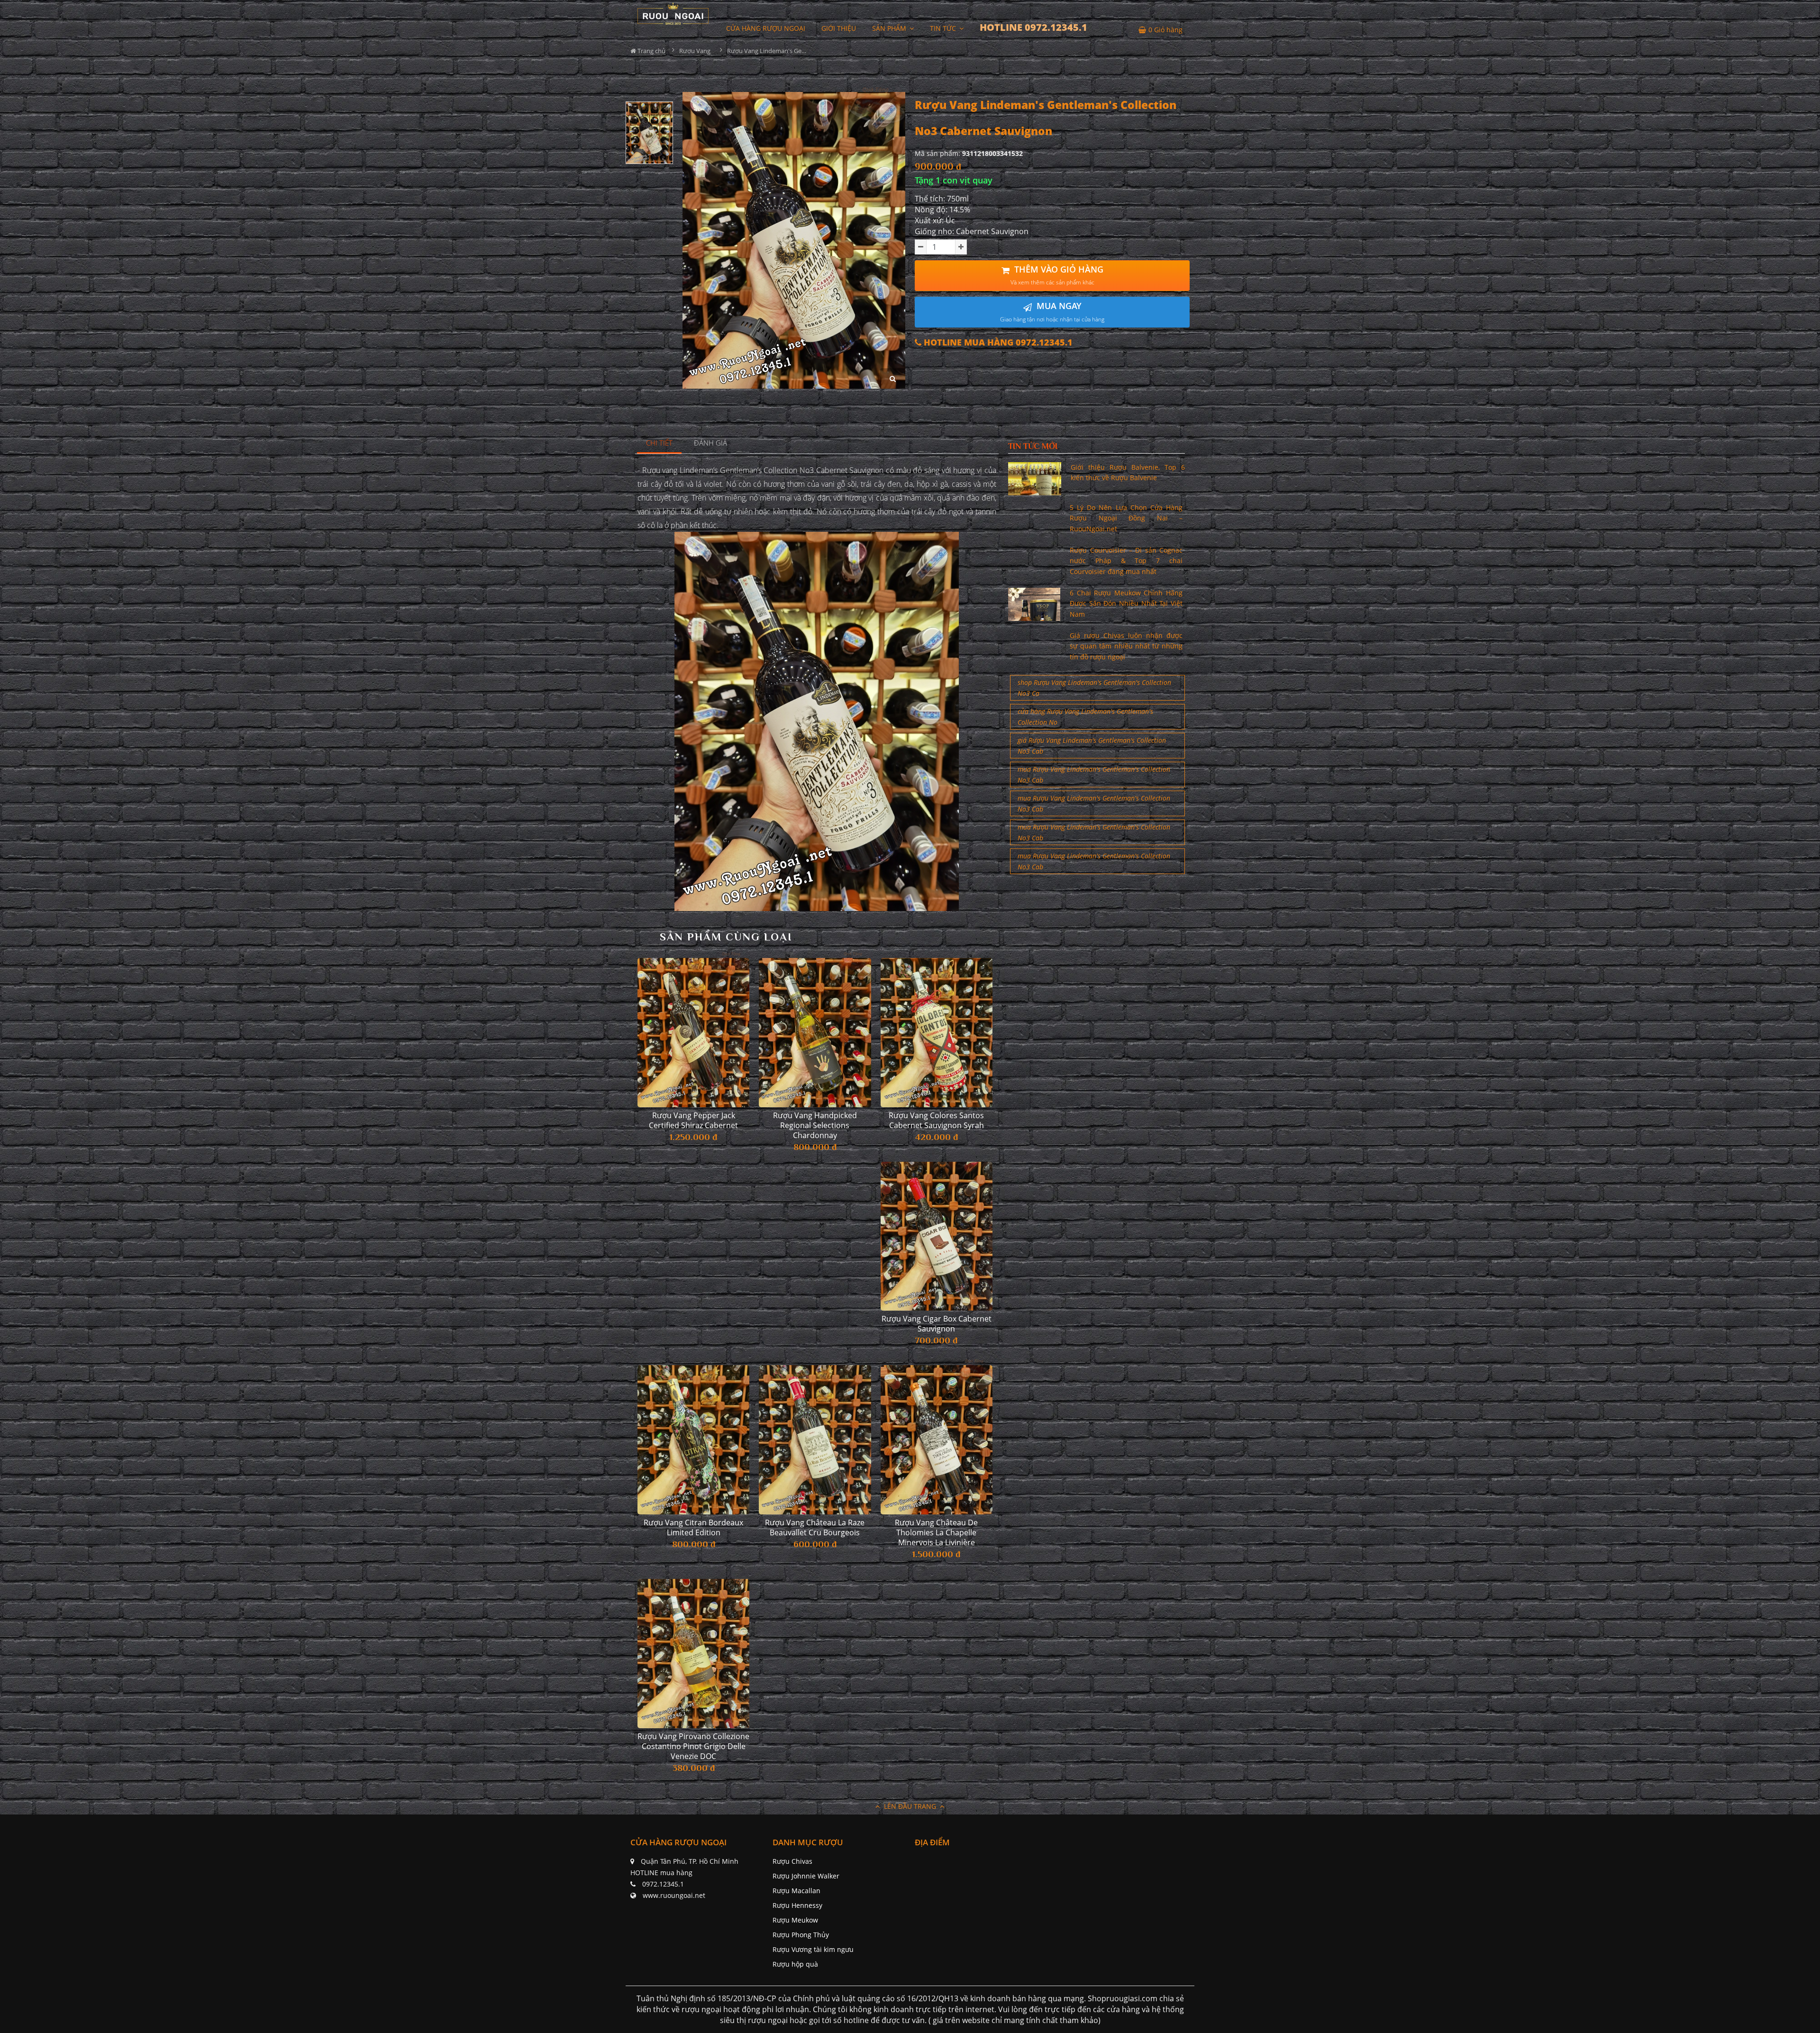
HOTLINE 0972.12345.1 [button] (1033, 27)
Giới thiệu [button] (839, 28)
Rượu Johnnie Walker (806, 1876)
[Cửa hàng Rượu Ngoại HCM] (673, 14)
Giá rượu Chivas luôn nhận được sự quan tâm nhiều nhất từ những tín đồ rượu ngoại (1126, 646)
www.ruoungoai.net (674, 1895)
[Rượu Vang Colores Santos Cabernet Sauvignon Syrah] (937, 1033)
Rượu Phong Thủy (801, 1935)
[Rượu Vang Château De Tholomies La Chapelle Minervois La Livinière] (937, 1440)
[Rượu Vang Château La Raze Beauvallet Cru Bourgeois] (815, 1440)
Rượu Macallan (796, 1891)
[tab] (660, 443)
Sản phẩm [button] (890, 28)
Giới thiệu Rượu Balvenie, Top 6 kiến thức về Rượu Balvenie (1128, 472)
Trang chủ (651, 51)
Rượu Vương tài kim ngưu (813, 1949)
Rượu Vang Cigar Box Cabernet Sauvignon (937, 1324)
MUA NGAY (1052, 312)
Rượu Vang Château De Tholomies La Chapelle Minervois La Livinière (936, 1533)
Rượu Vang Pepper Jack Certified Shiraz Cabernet (693, 1121)
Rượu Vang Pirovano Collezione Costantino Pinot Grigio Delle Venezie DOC (693, 1746)
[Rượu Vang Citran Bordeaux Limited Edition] (693, 1440)
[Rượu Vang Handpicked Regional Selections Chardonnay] (815, 1033)
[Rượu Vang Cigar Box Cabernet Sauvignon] (937, 1236)
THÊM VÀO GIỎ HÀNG (1057, 275)
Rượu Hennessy (797, 1905)
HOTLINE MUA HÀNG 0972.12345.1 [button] (997, 342)
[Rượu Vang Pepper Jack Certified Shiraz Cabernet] (693, 1033)
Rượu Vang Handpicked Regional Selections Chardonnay (815, 1126)
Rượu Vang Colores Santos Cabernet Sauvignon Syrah (936, 1121)
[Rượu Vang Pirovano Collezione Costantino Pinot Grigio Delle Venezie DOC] (693, 1654)
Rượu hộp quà (795, 1964)
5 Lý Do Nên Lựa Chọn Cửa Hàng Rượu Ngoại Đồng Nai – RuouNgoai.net (1126, 518)
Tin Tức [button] (944, 28)
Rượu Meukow (795, 1920)
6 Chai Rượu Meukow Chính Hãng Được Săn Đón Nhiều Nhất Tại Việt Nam (1126, 603)
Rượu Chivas (792, 1861)
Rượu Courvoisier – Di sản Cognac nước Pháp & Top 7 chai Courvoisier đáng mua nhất (1126, 561)
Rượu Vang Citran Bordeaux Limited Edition (693, 1528)
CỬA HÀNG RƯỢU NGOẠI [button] (766, 28)
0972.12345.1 (663, 1884)
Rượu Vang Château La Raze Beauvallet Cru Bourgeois (815, 1528)
